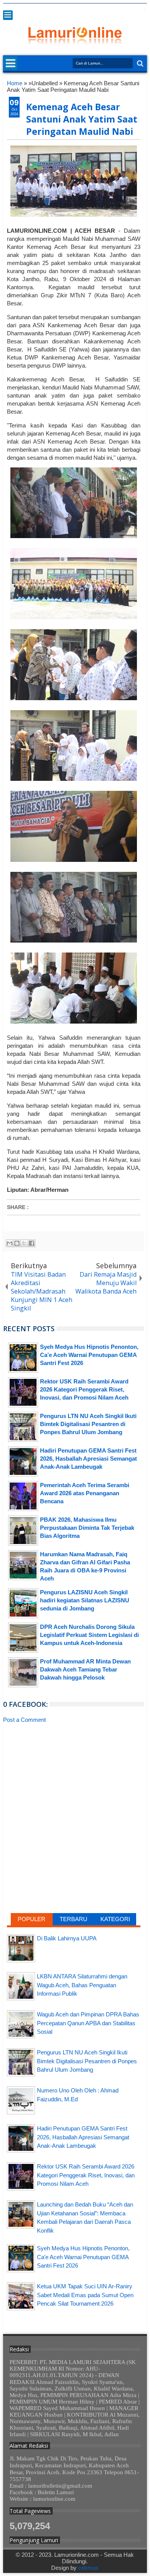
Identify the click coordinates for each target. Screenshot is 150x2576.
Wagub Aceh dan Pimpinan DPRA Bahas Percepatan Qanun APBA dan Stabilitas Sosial (88, 2023)
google (102, 9)
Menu (8, 15)
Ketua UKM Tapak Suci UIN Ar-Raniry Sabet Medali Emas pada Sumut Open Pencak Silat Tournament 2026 (85, 2295)
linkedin (122, 9)
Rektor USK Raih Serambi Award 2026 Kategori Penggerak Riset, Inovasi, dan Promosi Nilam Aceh (86, 2175)
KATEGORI (115, 1919)
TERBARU (73, 1919)
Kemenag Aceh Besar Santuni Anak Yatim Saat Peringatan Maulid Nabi (82, 119)
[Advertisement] (74, 1786)
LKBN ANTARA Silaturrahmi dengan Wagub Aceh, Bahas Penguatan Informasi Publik (82, 1985)
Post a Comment (24, 1720)
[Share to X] (24, 1243)
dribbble (132, 9)
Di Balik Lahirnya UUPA (67, 1938)
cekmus (88, 2568)
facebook (92, 9)
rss (112, 9)
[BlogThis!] (17, 1243)
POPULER (32, 1919)
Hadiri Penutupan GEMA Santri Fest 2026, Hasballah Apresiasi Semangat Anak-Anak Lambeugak (83, 2137)
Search (139, 64)
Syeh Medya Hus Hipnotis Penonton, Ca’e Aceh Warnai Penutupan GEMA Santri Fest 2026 (83, 2257)
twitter (82, 9)
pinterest (142, 9)
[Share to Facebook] (32, 1243)
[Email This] (10, 1243)
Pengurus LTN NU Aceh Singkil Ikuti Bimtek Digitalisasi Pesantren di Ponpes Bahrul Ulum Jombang (87, 2061)
